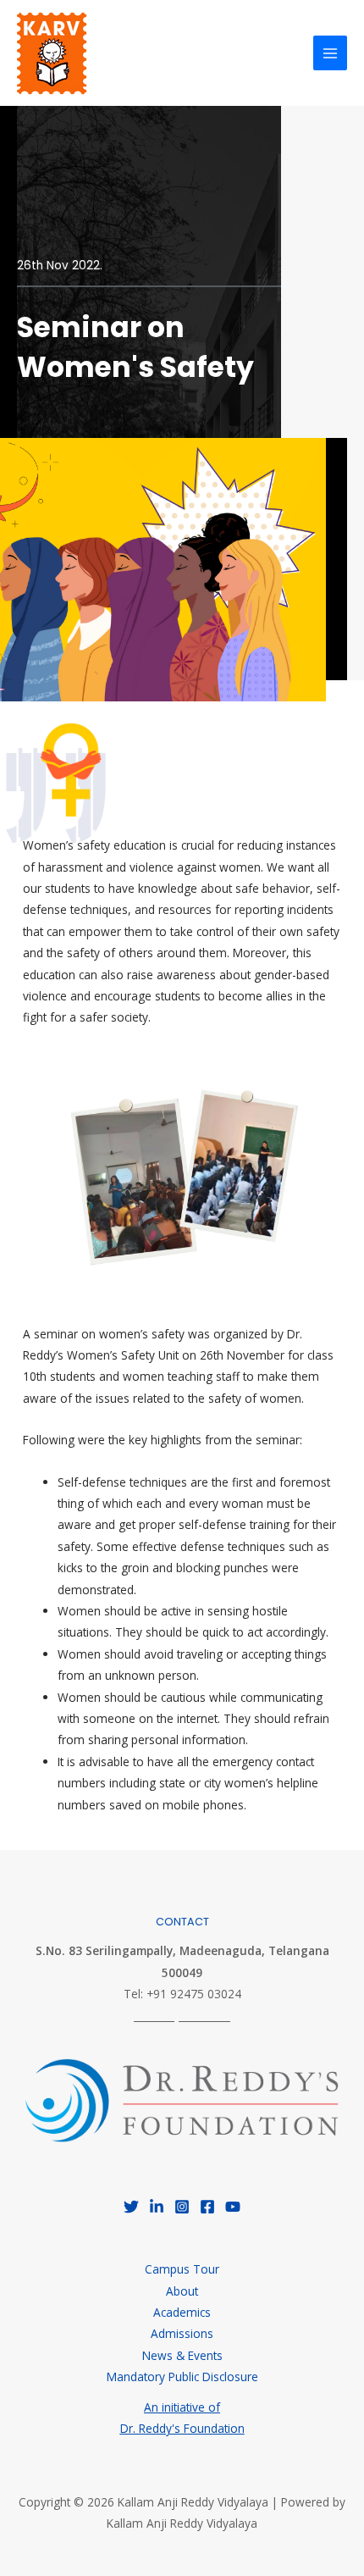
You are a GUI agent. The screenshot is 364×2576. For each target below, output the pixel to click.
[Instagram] (182, 2207)
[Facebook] (207, 2207)
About (182, 2291)
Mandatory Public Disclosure (182, 2377)
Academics (182, 2312)
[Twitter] (131, 2207)
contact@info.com (182, 2016)
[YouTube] (233, 2207)
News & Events (182, 2355)
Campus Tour (182, 2269)
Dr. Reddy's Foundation (182, 2428)
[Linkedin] (157, 2207)
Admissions (182, 2333)
